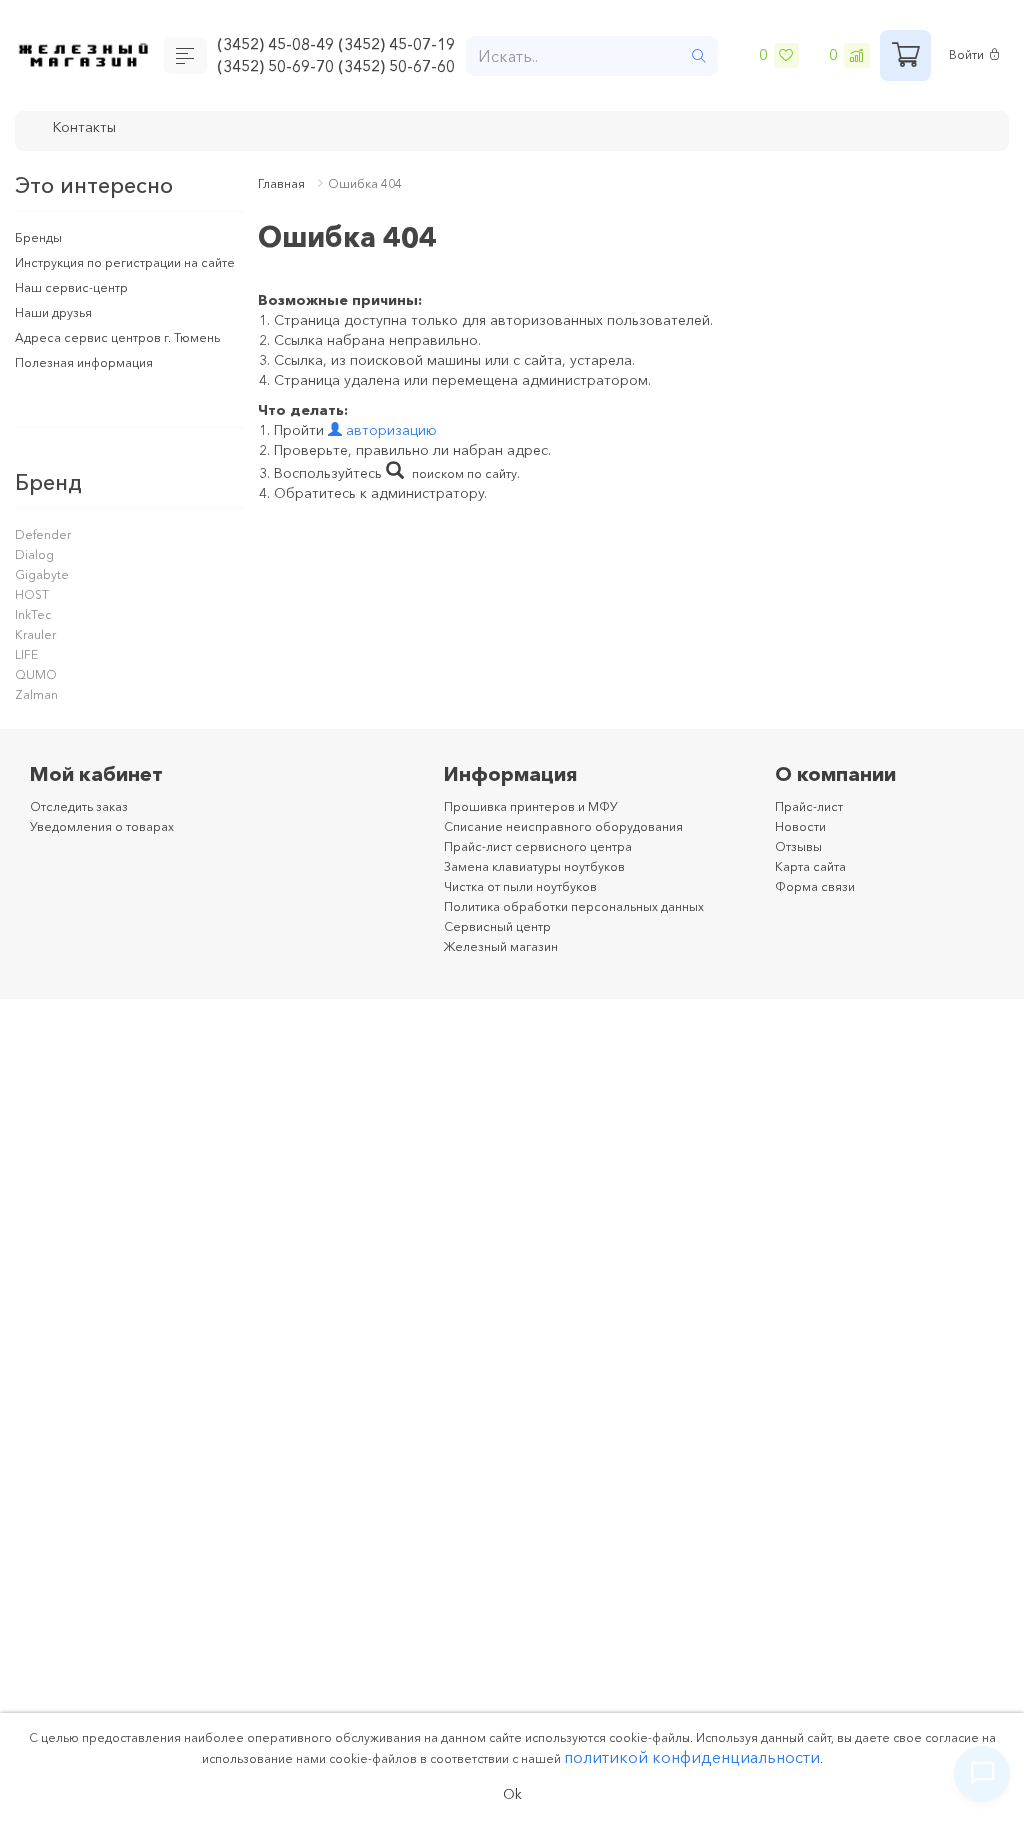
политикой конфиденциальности (692, 1754)
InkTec (35, 634)
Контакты (88, 129)
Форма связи (820, 906)
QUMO (37, 694)
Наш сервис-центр (76, 307)
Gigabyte (44, 594)
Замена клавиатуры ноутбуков (548, 886)
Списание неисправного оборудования (578, 846)
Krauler (37, 654)
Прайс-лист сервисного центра (549, 866)
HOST (33, 614)
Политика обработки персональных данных (592, 926)
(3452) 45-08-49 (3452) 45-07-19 (340, 43)
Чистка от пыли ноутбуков (533, 906)
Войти (969, 55)
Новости (803, 846)
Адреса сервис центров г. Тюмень (130, 357)
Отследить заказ (87, 826)
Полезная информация (92, 382)
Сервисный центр (503, 946)
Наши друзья (58, 332)
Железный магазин (508, 966)
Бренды (41, 237)
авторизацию (389, 430)
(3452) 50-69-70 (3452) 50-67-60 (340, 68)
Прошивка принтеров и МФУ (542, 826)
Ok (512, 1793)
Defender (45, 554)
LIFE (27, 674)
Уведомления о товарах (112, 846)
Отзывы (801, 866)
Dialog (36, 574)
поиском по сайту (470, 473)
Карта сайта (816, 886)
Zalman (38, 714)
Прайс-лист (812, 826)
